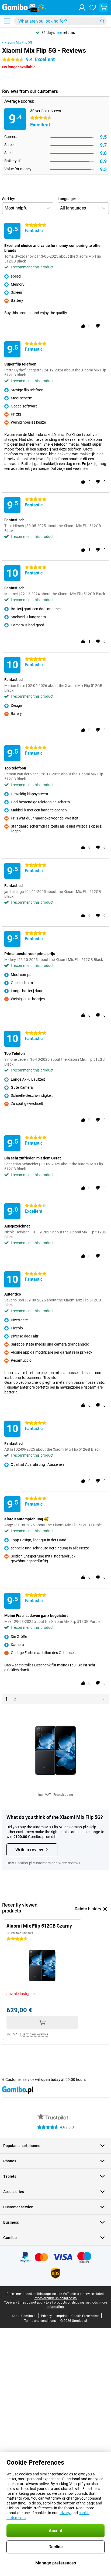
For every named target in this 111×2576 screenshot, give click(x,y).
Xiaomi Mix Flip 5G (18, 42)
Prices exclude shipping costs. (55, 2298)
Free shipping (63, 1795)
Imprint (62, 2316)
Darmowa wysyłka (35, 2034)
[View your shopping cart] (103, 8)
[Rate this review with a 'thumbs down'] (98, 326)
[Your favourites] (93, 8)
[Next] (104, 1699)
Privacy (46, 2316)
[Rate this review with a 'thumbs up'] (83, 326)
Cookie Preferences (85, 2316)
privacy (65, 2513)
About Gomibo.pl (24, 2316)
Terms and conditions (40, 2321)
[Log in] (82, 8)
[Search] (102, 21)
